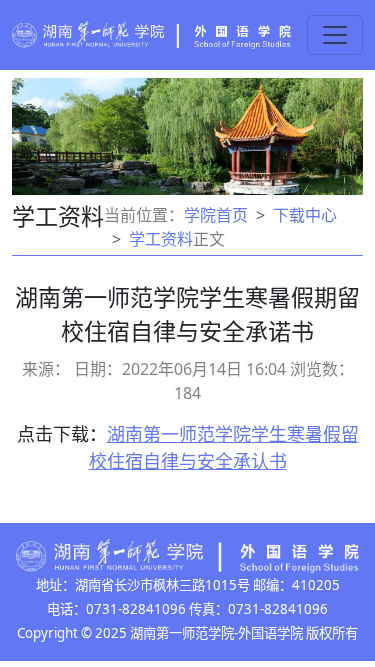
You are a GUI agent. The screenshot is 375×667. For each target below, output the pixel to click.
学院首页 (216, 215)
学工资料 (161, 239)
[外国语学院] (151, 33)
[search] (335, 35)
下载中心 (305, 215)
